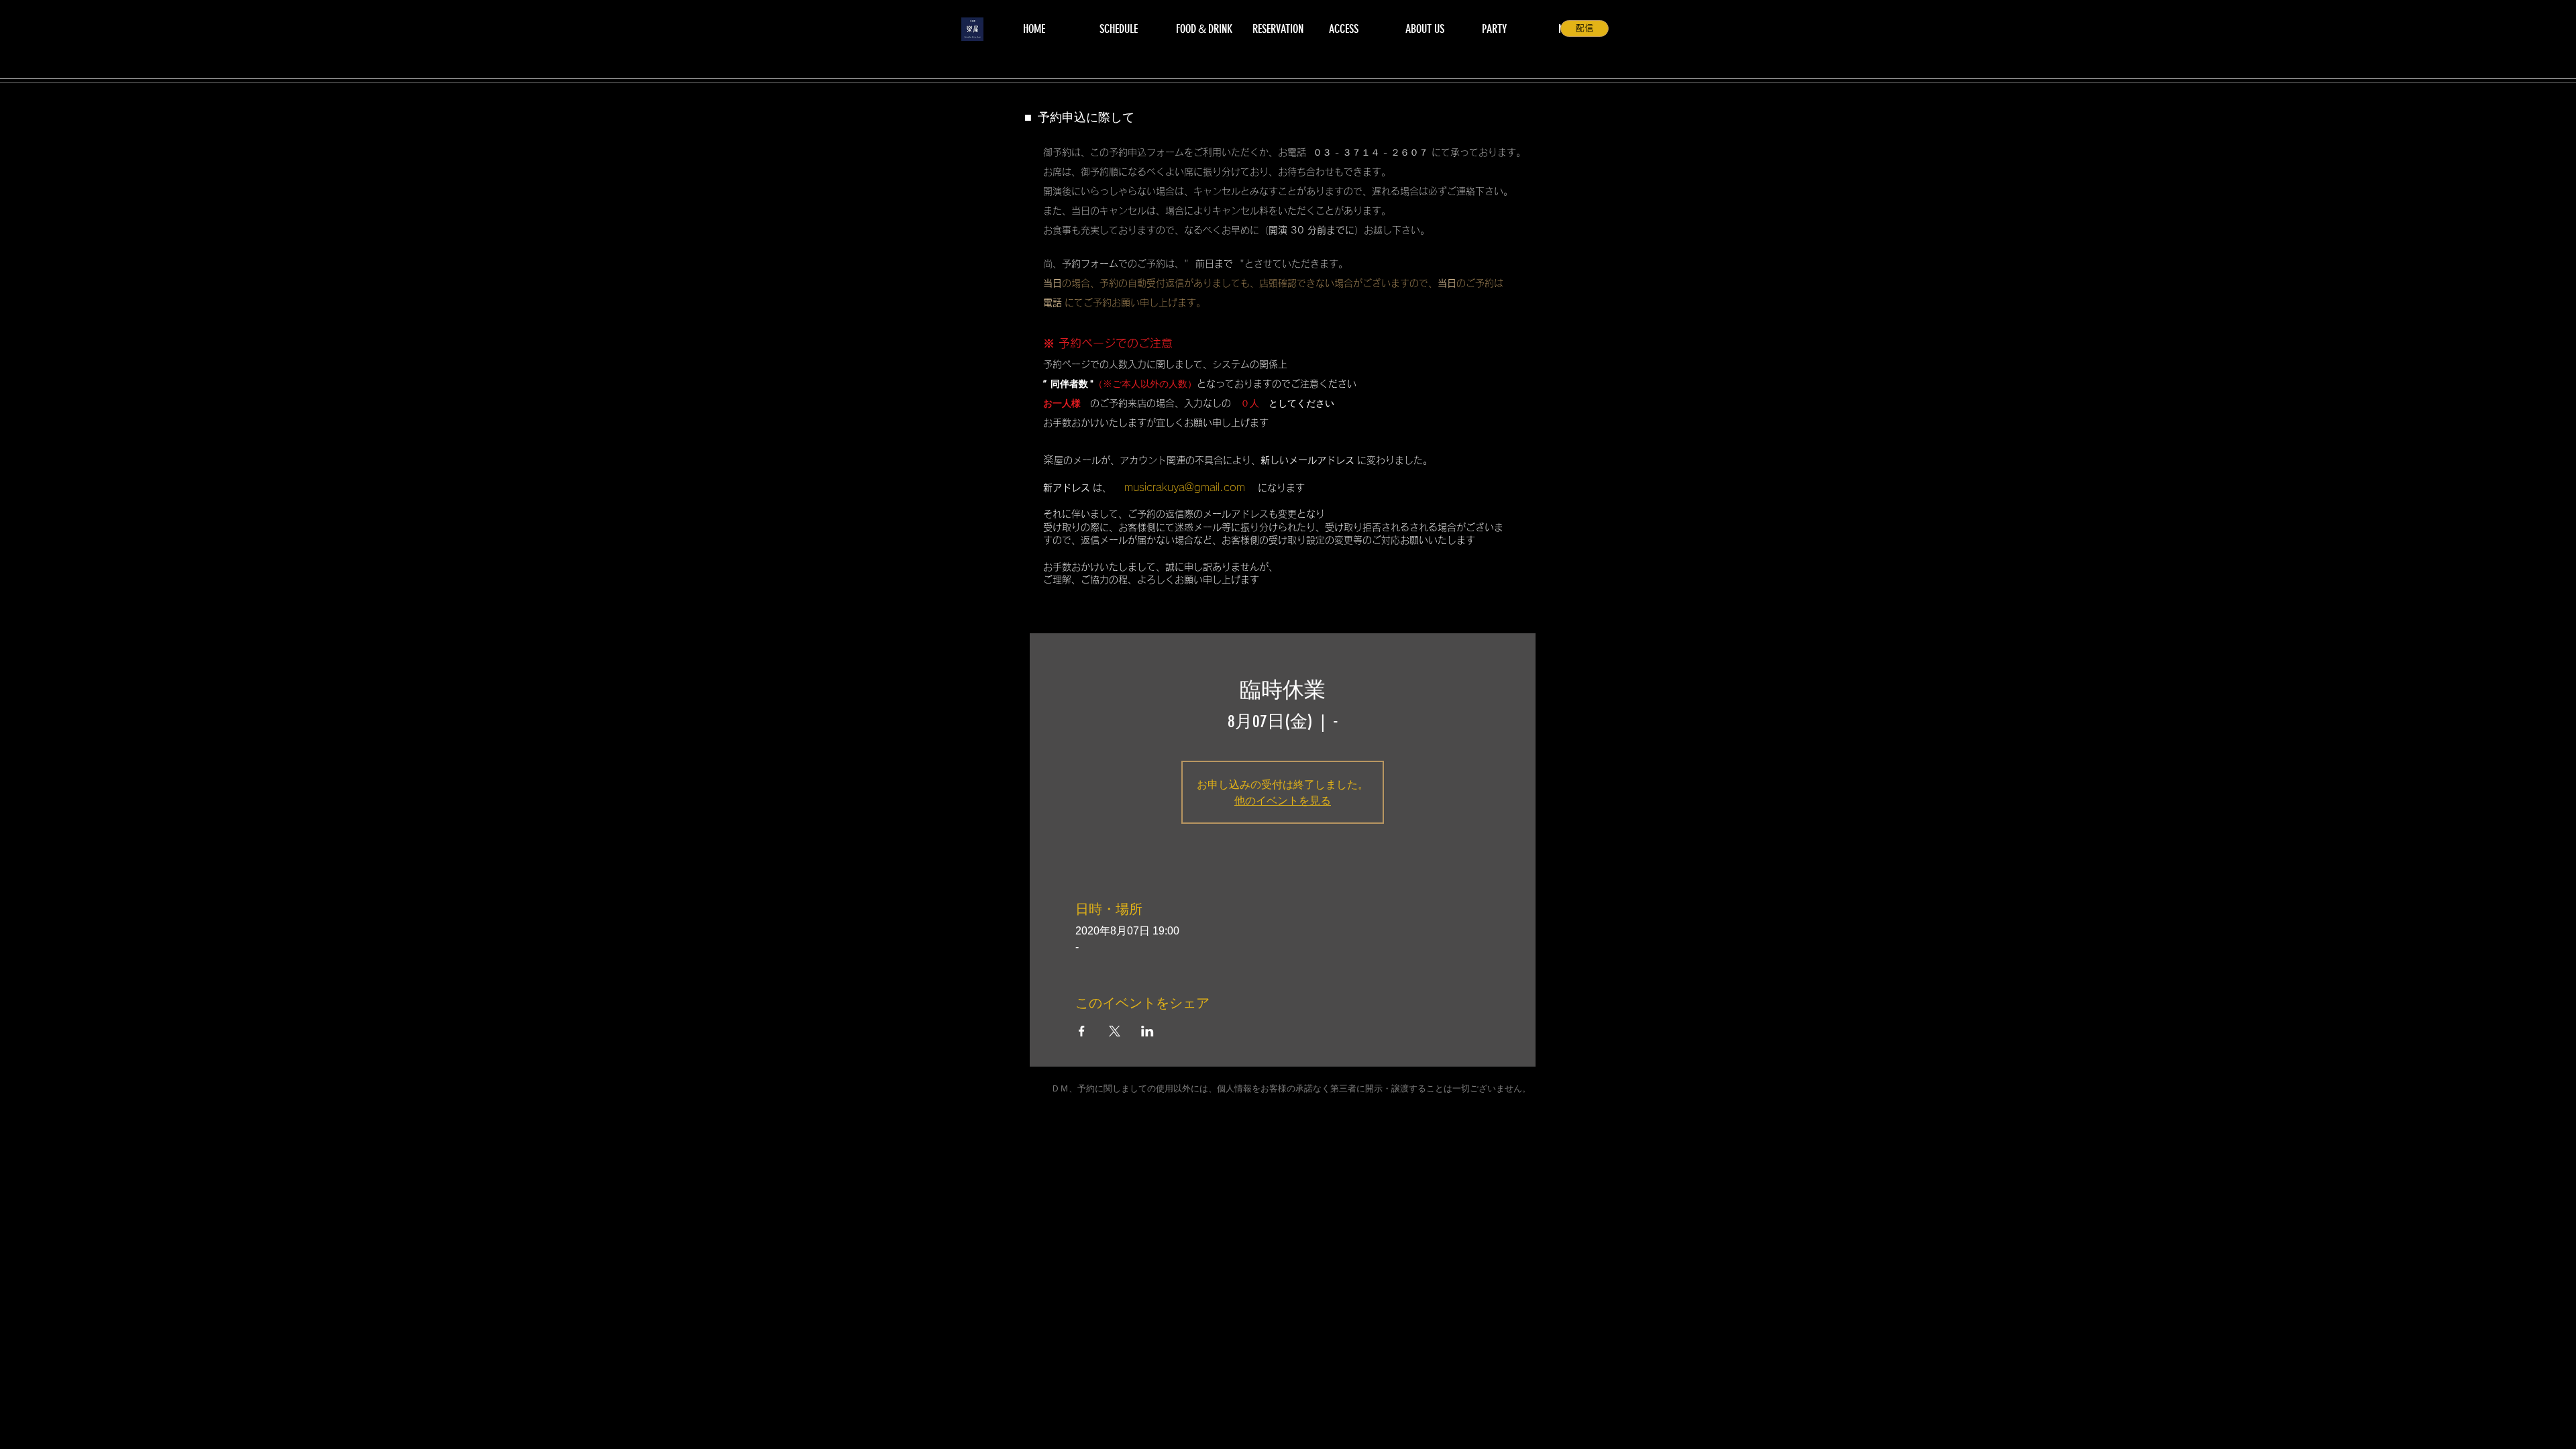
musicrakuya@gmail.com (1185, 487)
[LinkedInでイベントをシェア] (1147, 1031)
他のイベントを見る (1283, 800)
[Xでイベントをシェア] (1115, 1031)
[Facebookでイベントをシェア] (1082, 1031)
